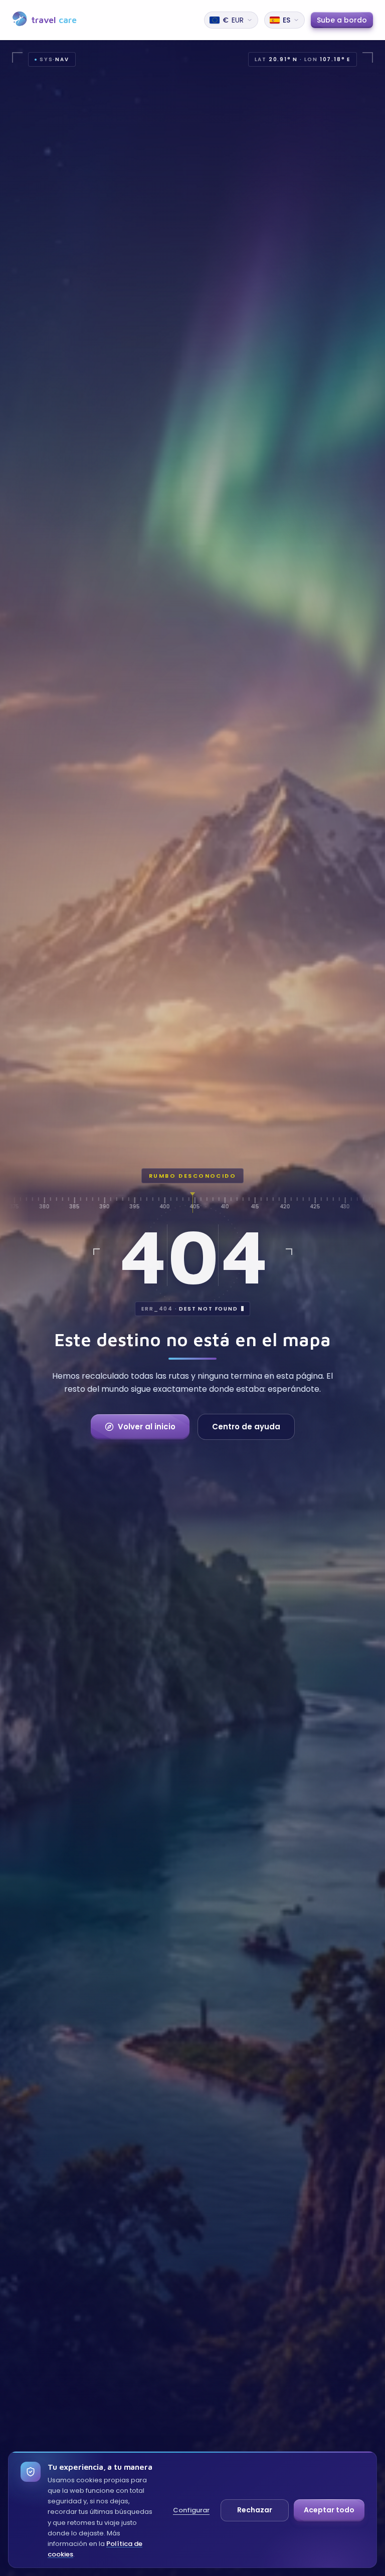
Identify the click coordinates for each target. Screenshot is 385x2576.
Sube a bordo (342, 20)
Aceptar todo (329, 2510)
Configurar (191, 2510)
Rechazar (255, 2510)
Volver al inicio (147, 1427)
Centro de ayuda (246, 1427)
